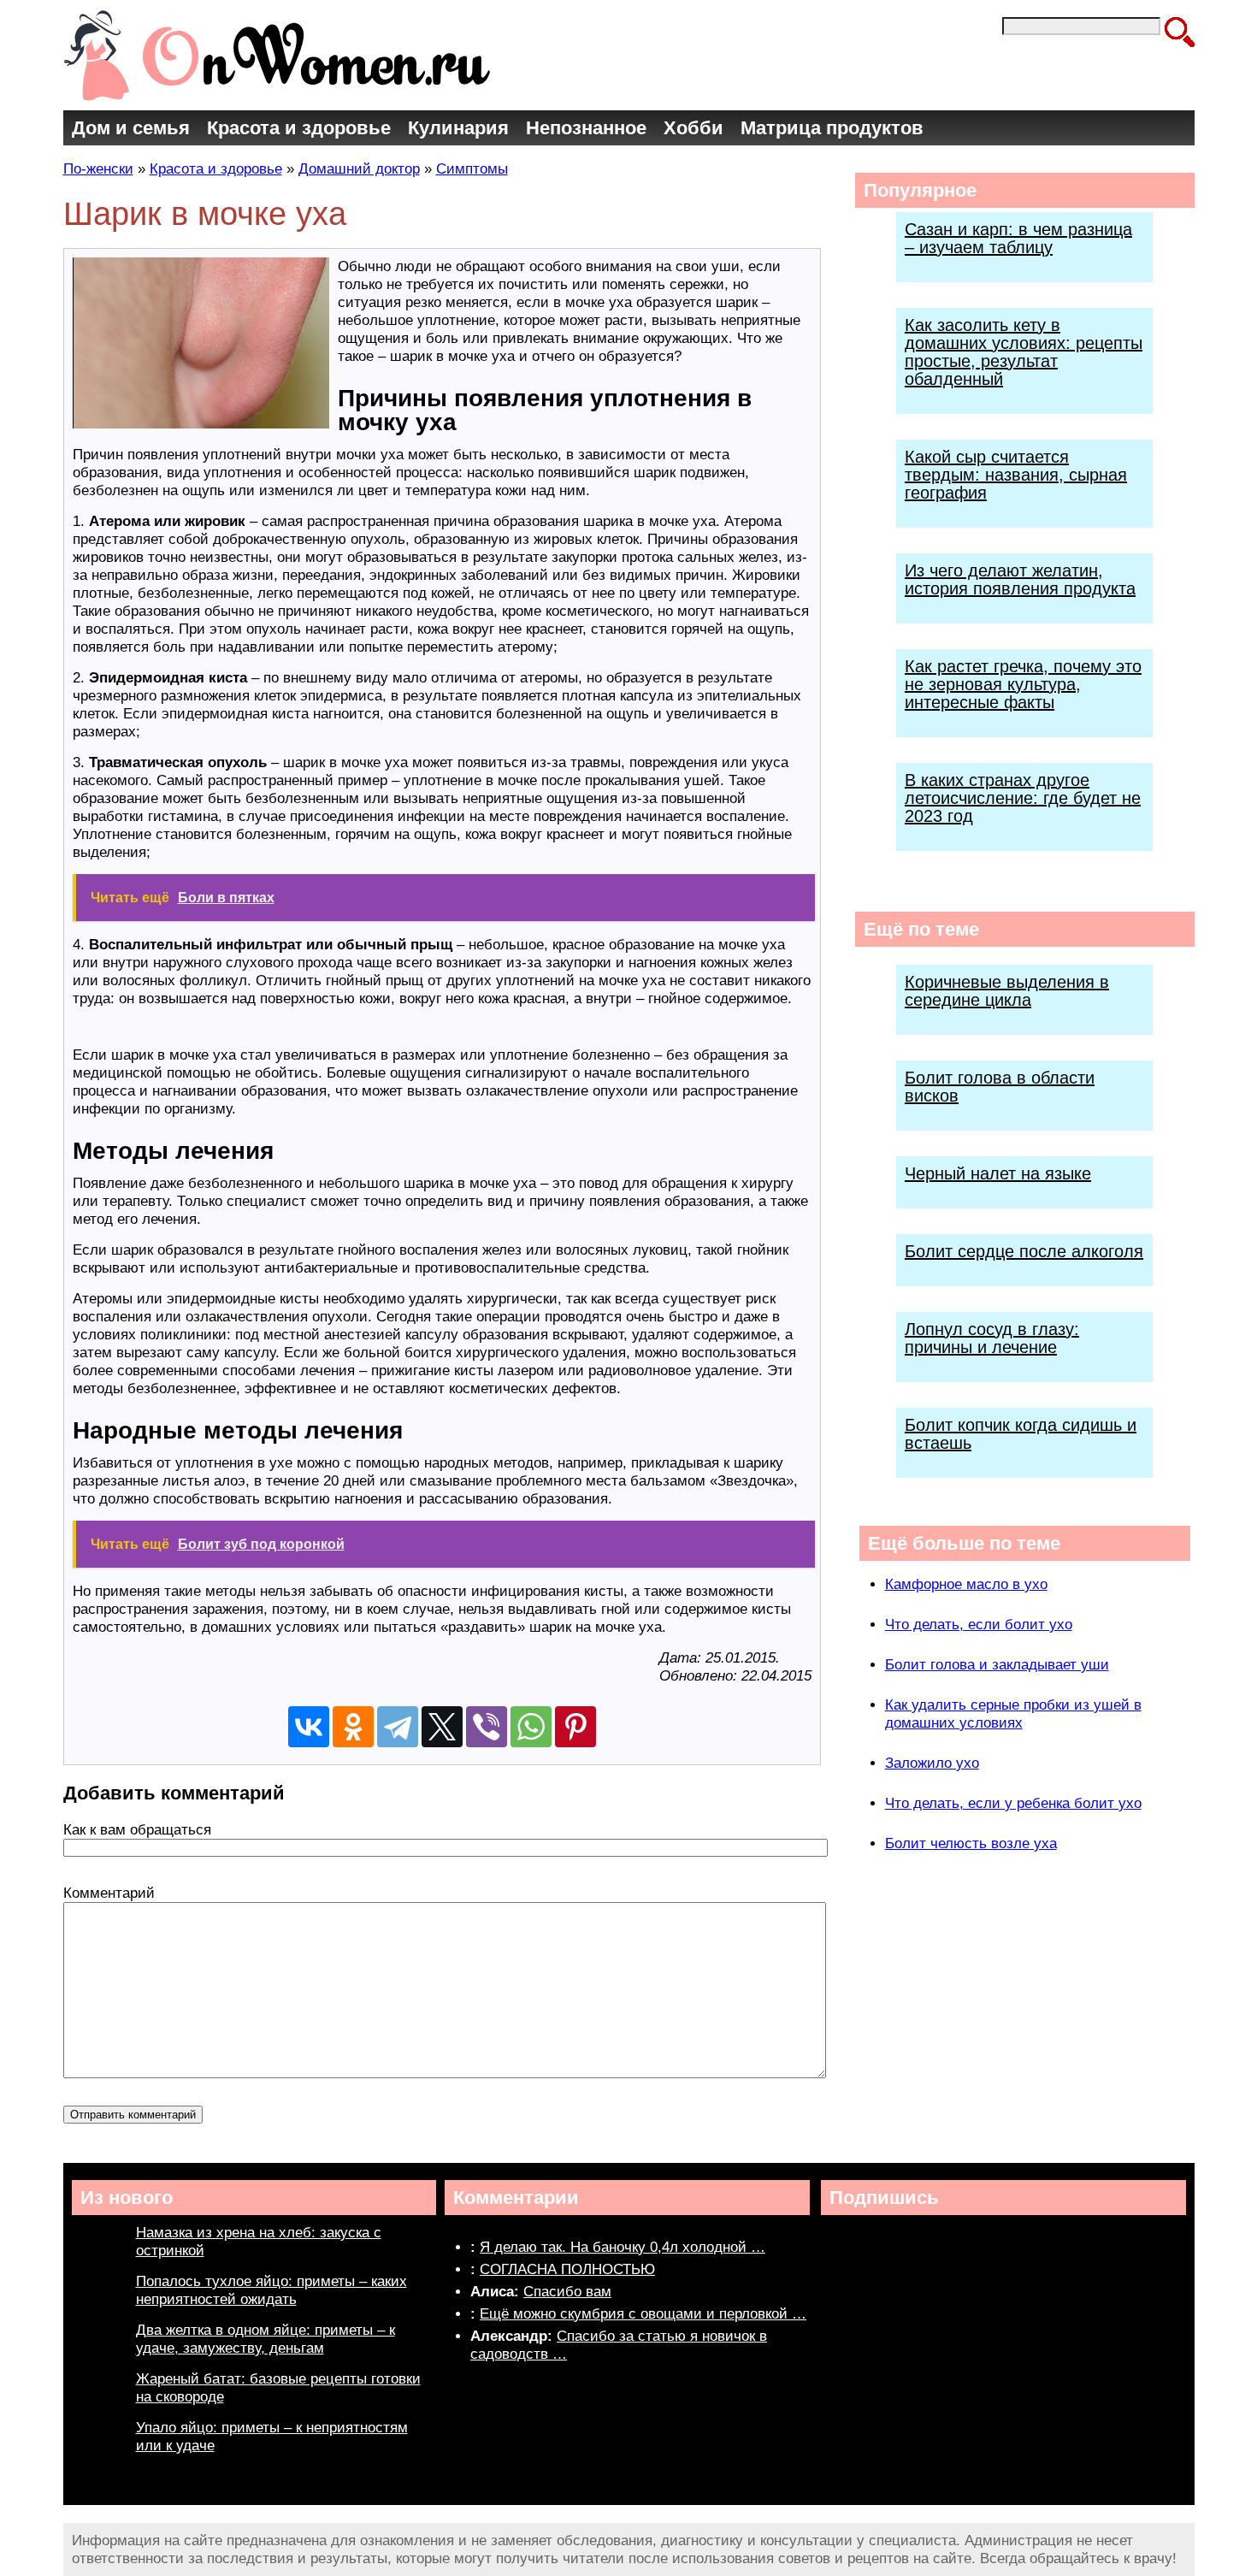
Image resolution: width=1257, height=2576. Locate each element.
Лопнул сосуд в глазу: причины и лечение (992, 1338)
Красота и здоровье (299, 128)
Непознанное (586, 128)
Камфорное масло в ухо (966, 1584)
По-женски (98, 169)
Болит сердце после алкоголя (1024, 1251)
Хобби (693, 128)
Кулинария (458, 128)
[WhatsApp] (531, 1727)
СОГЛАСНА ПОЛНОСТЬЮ (567, 2269)
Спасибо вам (567, 2292)
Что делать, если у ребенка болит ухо (1013, 1803)
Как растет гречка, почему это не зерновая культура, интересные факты (1023, 684)
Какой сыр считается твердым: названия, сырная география (1016, 475)
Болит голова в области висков (1000, 1087)
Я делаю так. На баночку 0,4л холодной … (623, 2247)
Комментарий (109, 1893)
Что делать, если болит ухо (979, 1625)
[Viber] (487, 1727)
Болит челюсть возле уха (971, 1843)
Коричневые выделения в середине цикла (1007, 991)
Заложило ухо (932, 1763)
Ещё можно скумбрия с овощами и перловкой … (643, 2314)
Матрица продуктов (832, 128)
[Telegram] (398, 1727)
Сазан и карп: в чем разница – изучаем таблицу (1018, 238)
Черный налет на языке (998, 1173)
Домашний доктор (359, 169)
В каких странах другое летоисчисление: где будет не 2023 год (1023, 798)
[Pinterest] (575, 1727)
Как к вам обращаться (137, 1830)
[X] (442, 1727)
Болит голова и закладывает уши (997, 1665)
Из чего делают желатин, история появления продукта (1020, 579)
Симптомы (472, 169)
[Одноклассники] (353, 1727)
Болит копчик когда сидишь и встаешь (1021, 1434)
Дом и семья (131, 128)
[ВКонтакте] (309, 1727)
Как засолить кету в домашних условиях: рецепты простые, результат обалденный (1024, 352)
